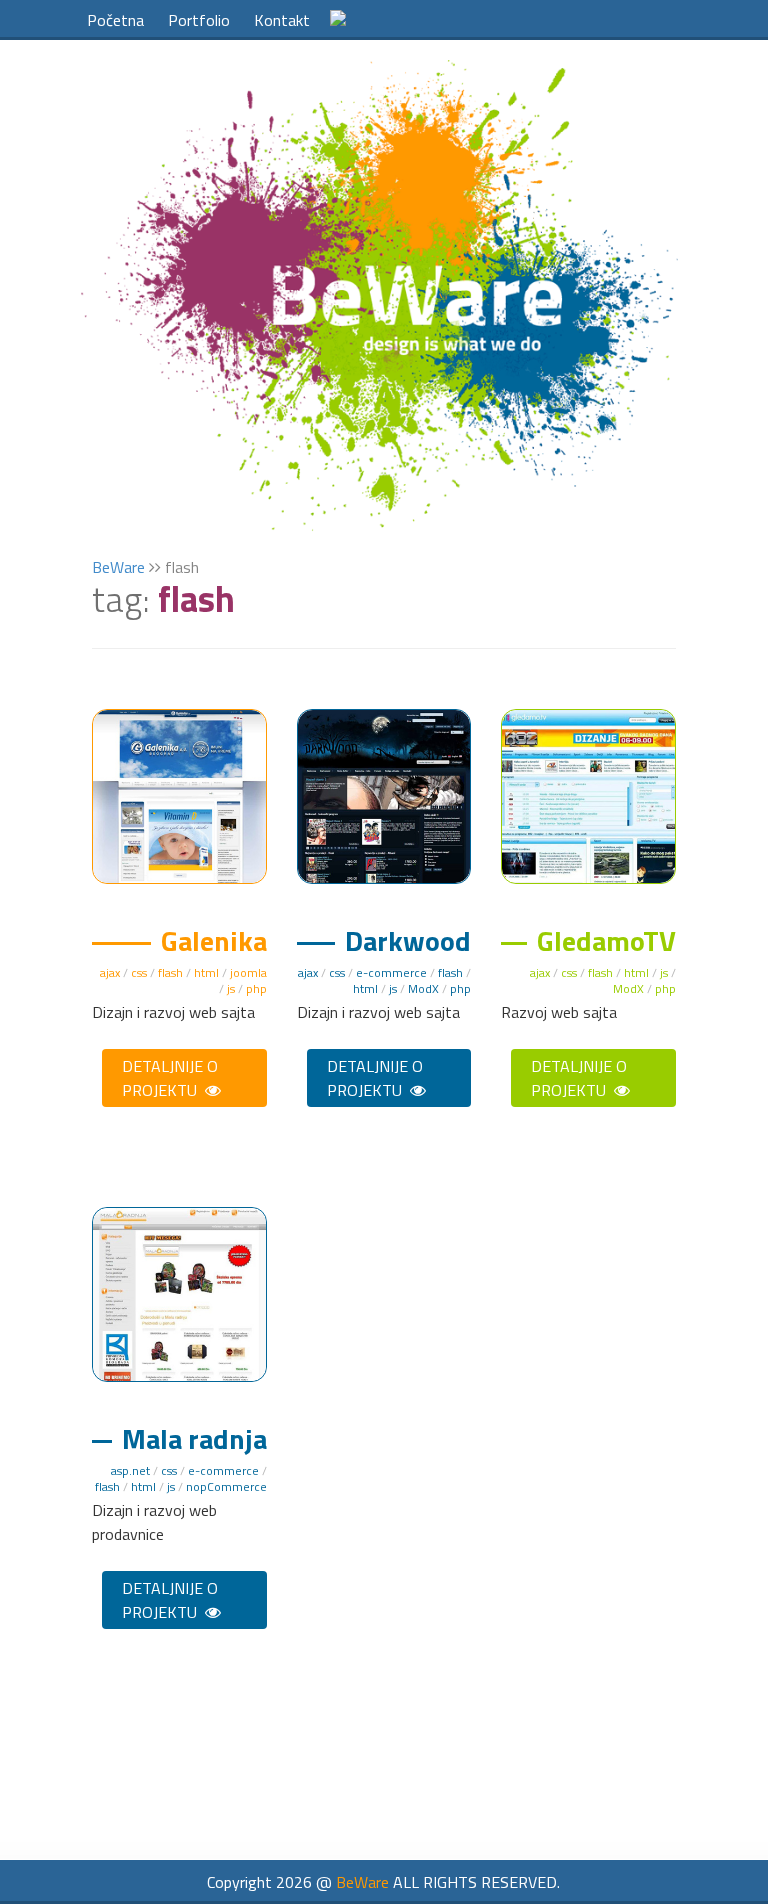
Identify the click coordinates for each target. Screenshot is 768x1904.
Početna (115, 20)
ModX (423, 988)
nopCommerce (226, 1486)
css (139, 972)
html (206, 972)
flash (170, 972)
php (256, 988)
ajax (110, 972)
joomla (248, 972)
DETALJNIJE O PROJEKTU (170, 1078)
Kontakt (282, 20)
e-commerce (391, 972)
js (231, 988)
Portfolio (199, 20)
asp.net (130, 1470)
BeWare (118, 567)
